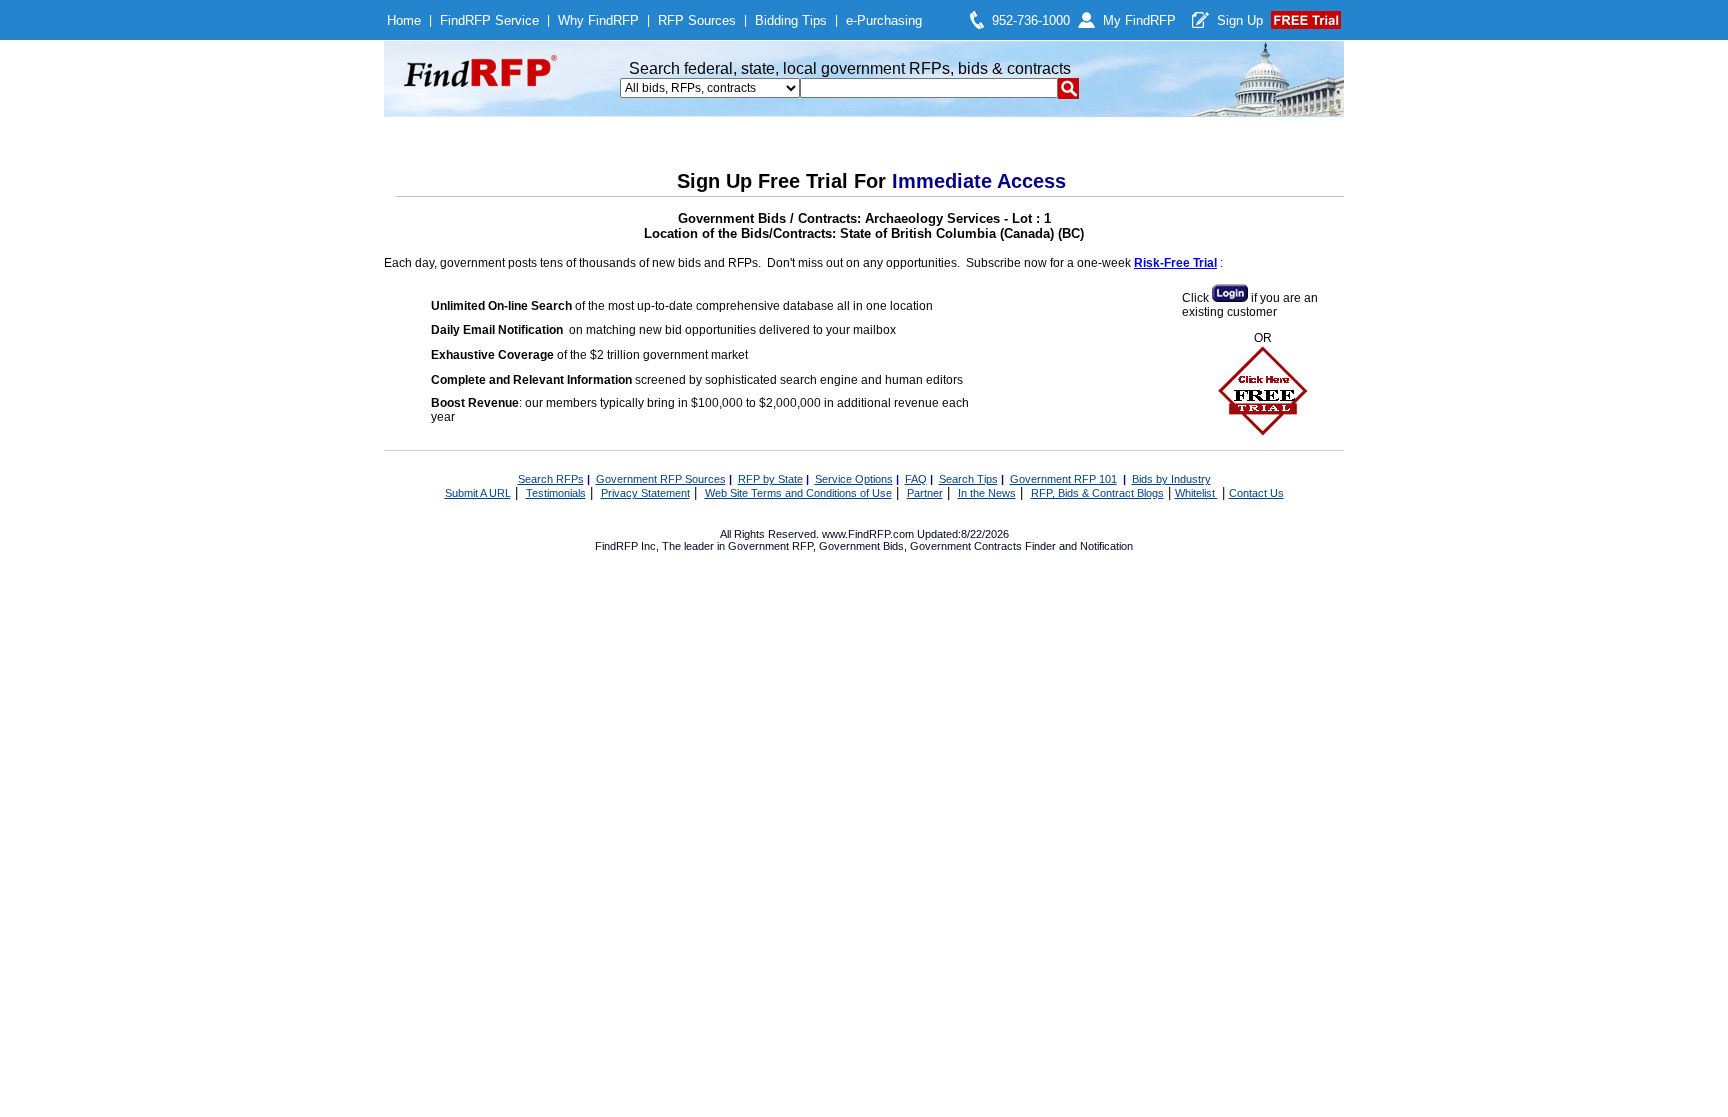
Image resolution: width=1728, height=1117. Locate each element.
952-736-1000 (1031, 20)
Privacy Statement (645, 493)
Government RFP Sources (661, 479)
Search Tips (968, 479)
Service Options (854, 479)
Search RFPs (551, 479)
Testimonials (556, 493)
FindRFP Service (489, 20)
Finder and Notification (1079, 546)
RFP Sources (697, 20)
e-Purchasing (884, 20)
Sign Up (1240, 20)
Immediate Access (979, 181)
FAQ (916, 479)
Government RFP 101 (1063, 479)
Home (404, 20)
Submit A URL (478, 493)
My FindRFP (1139, 20)
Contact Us (1256, 493)
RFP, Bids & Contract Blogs (1097, 493)
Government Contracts (966, 546)
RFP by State (770, 479)
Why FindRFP (598, 20)
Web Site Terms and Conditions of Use (798, 493)
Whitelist (1196, 493)
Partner (925, 493)
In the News (987, 493)
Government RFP (770, 546)
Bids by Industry (1171, 479)
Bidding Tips (791, 20)
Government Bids (861, 546)
